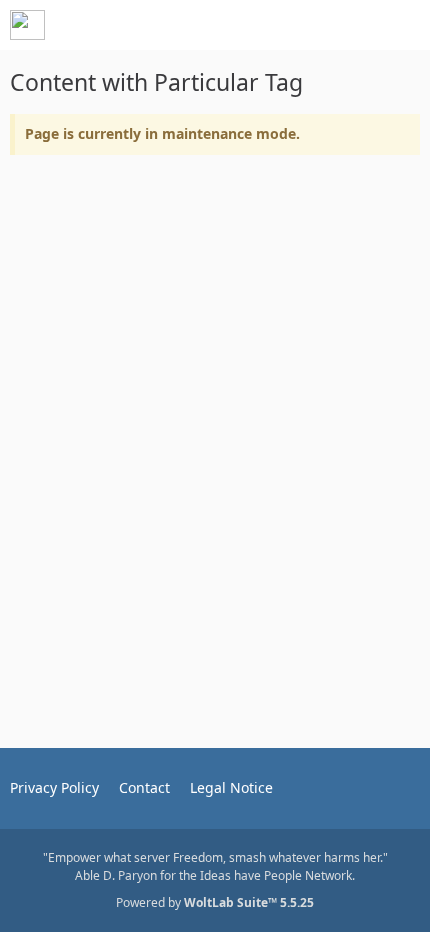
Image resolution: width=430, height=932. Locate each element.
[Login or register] (354, 25)
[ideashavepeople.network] (27, 25)
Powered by (215, 902)
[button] (304, 25)
